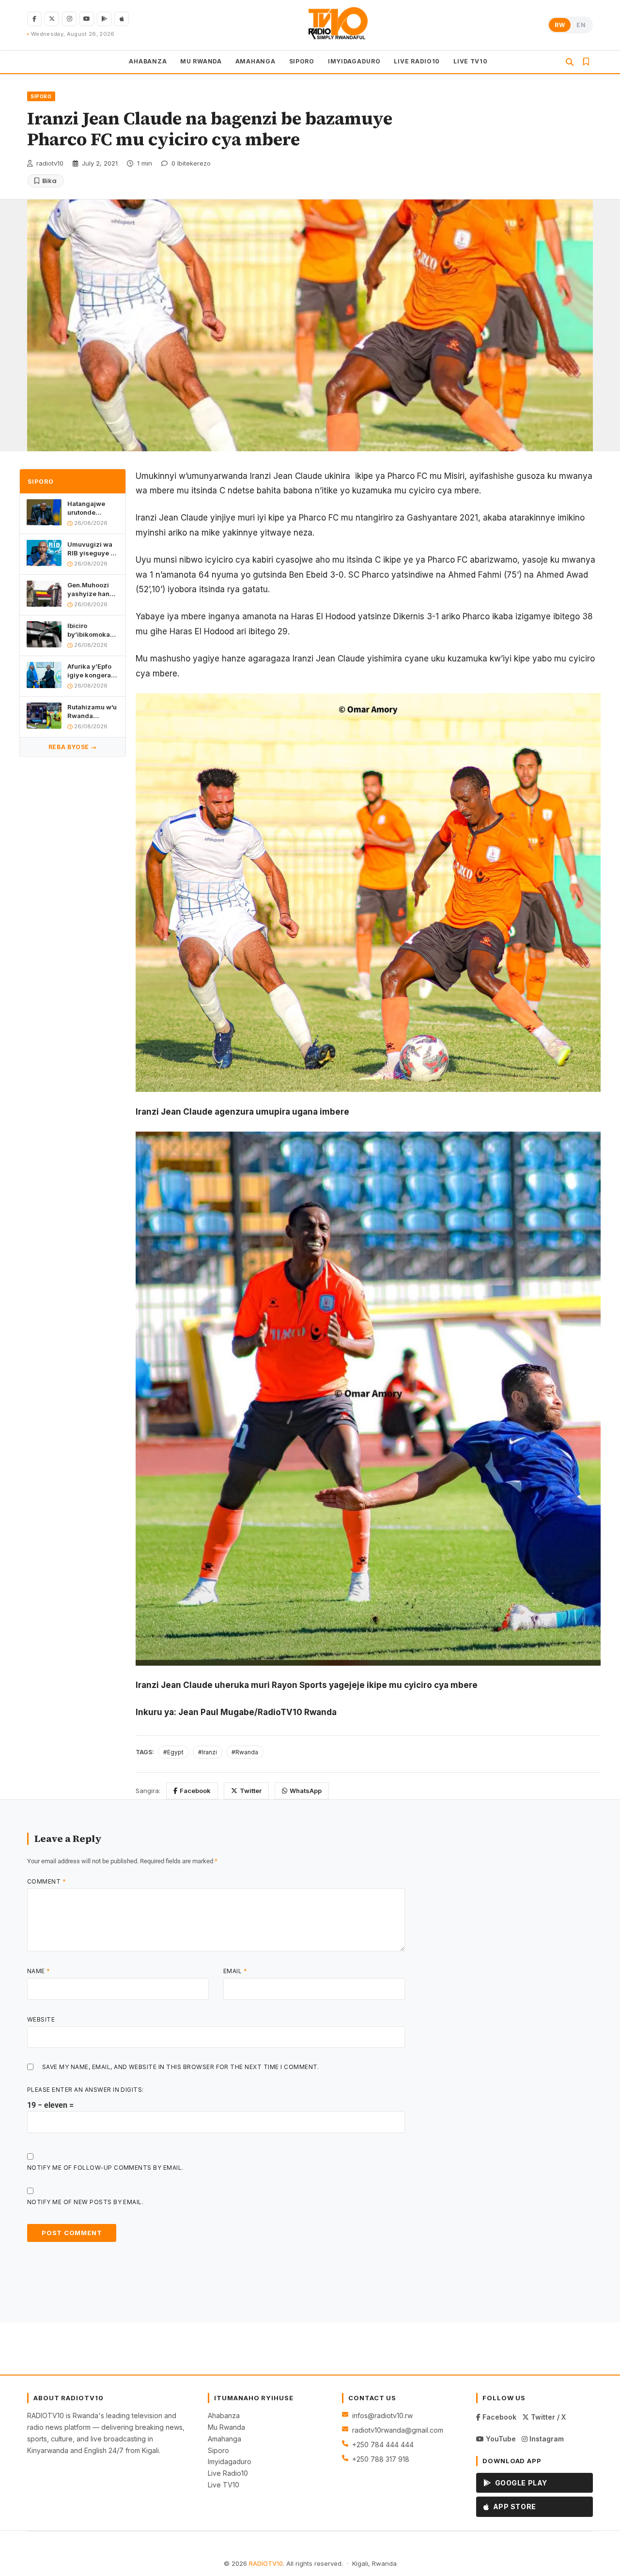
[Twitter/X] (52, 19)
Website (41, 2019)
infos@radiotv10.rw (382, 2415)
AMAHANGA (256, 61)
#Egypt (173, 1752)
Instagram (546, 2439)
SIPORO (302, 61)
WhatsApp (306, 1791)
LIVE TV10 (470, 61)
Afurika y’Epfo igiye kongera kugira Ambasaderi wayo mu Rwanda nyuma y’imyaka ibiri (92, 670)
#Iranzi (208, 1752)
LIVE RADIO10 (417, 61)
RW (560, 25)
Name (39, 1971)
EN (581, 25)
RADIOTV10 (266, 2563)
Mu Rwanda (226, 2427)
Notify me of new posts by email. (85, 2202)
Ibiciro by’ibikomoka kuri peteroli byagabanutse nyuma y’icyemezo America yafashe (90, 630)
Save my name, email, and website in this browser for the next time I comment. (181, 2067)
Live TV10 (224, 2485)
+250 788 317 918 (381, 2459)
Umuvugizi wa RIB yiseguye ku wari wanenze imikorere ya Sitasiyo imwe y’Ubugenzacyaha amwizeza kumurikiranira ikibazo (93, 548)
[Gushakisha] (570, 62)
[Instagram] (69, 19)
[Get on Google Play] (104, 19)
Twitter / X (547, 2417)
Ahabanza (224, 2415)
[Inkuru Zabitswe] (586, 61)
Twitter (251, 1791)
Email (235, 1971)
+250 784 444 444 (383, 2445)
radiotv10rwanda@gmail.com (398, 2430)
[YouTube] (87, 19)
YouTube (500, 2439)
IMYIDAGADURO (354, 61)
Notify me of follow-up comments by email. (105, 2168)
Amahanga (225, 2439)
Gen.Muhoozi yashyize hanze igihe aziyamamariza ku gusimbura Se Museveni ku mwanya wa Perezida (92, 589)
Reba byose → (73, 746)
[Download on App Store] (122, 19)
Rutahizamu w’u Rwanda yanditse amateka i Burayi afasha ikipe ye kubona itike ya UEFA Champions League (92, 711)
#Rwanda (245, 1752)
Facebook (195, 1791)
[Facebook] (34, 19)
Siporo (218, 2450)
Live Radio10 (228, 2473)
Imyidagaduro (230, 2461)
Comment (46, 1881)
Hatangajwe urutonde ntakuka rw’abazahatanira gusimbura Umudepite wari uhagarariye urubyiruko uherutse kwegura (93, 508)
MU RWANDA (201, 61)
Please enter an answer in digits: (85, 2090)
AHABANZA (148, 61)
